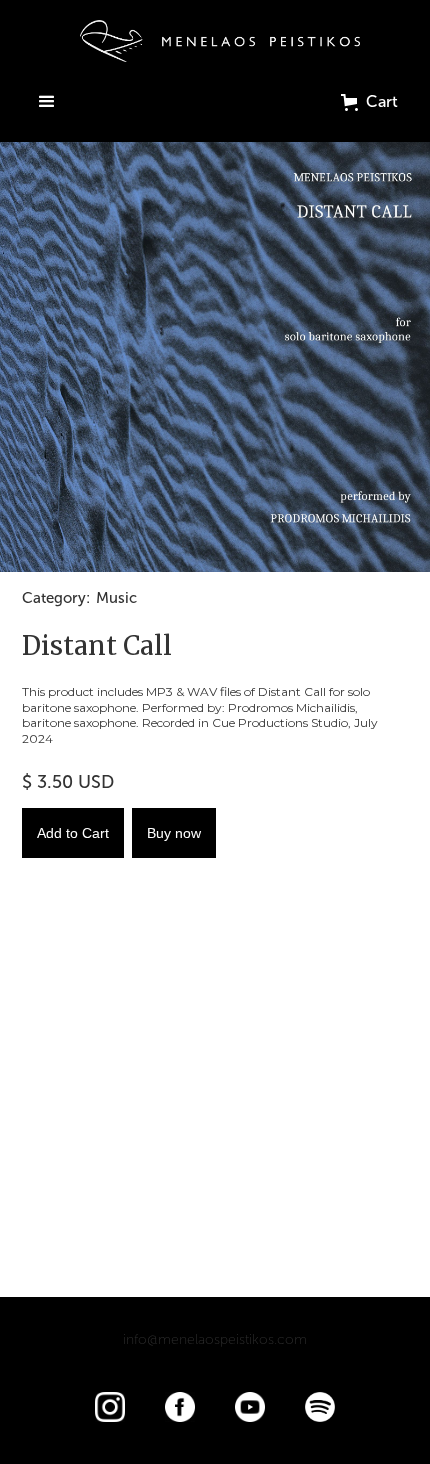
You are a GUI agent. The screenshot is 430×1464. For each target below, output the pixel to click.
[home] (215, 41)
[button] (47, 102)
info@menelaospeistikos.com (215, 1339)
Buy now (174, 833)
